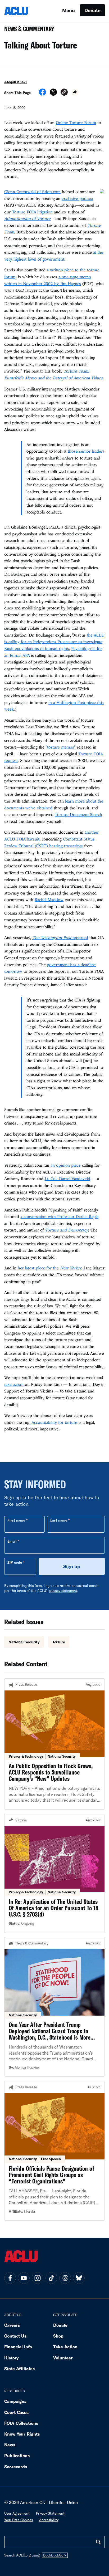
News (10, 2445)
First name (16, 1520)
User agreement (17, 2513)
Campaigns (15, 2401)
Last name (59, 1520)
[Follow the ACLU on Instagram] (38, 2278)
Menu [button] (69, 10)
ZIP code (15, 1562)
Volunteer (63, 2358)
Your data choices (19, 2520)
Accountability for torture (54, 1422)
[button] (64, 93)
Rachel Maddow (49, 900)
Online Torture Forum (76, 123)
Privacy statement (50, 2513)
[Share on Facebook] (42, 94)
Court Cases (16, 2412)
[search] (98, 2542)
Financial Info (18, 2347)
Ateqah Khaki (15, 82)
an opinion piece (66, 1165)
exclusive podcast (78, 198)
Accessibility (49, 2520)
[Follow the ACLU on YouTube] (24, 2278)
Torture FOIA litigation (32, 212)
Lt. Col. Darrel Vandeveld (67, 1179)
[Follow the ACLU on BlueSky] (79, 2278)
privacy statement (63, 1591)
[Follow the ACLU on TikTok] (51, 2278)
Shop (58, 2336)
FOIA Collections (21, 2423)
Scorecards (16, 2467)
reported (60, 937)
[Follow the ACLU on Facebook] (10, 2278)
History (12, 2358)
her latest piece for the (50, 1268)
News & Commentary (27, 30)
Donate (92, 10)
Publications (17, 2455)
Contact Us (15, 2336)
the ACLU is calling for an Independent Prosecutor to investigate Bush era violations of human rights (54, 642)
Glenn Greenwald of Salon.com (32, 192)
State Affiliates (19, 2369)
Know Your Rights (22, 2434)
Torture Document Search (78, 814)
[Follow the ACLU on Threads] (65, 2278)
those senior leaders (86, 451)
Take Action (65, 2347)
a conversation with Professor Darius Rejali (59, 1216)
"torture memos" (61, 747)
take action (14, 1384)
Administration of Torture (27, 218)
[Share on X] (53, 94)
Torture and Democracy (66, 1230)
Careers (12, 2325)
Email (12, 1541)
